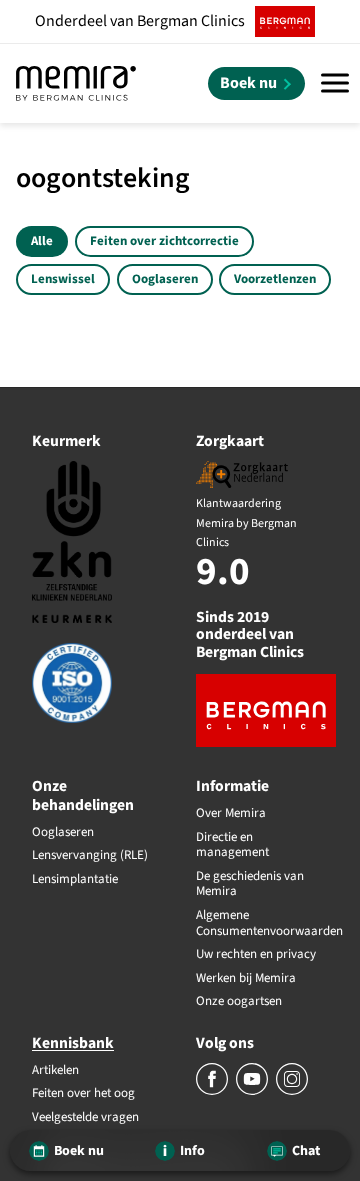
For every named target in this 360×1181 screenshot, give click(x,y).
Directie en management (232, 845)
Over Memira (231, 814)
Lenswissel (63, 279)
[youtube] (253, 1091)
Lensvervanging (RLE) (90, 856)
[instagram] (292, 1091)
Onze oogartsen (239, 1002)
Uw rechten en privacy (256, 955)
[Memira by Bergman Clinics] (76, 83)
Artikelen (55, 1071)
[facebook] (213, 1091)
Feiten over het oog (83, 1094)
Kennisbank (73, 1043)
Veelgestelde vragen (85, 1118)
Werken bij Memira (246, 979)
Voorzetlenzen (275, 279)
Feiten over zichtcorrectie (164, 241)
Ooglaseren (165, 279)
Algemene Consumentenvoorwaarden (262, 923)
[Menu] (335, 83)
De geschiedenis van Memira (250, 884)
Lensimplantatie (75, 880)
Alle (42, 241)
